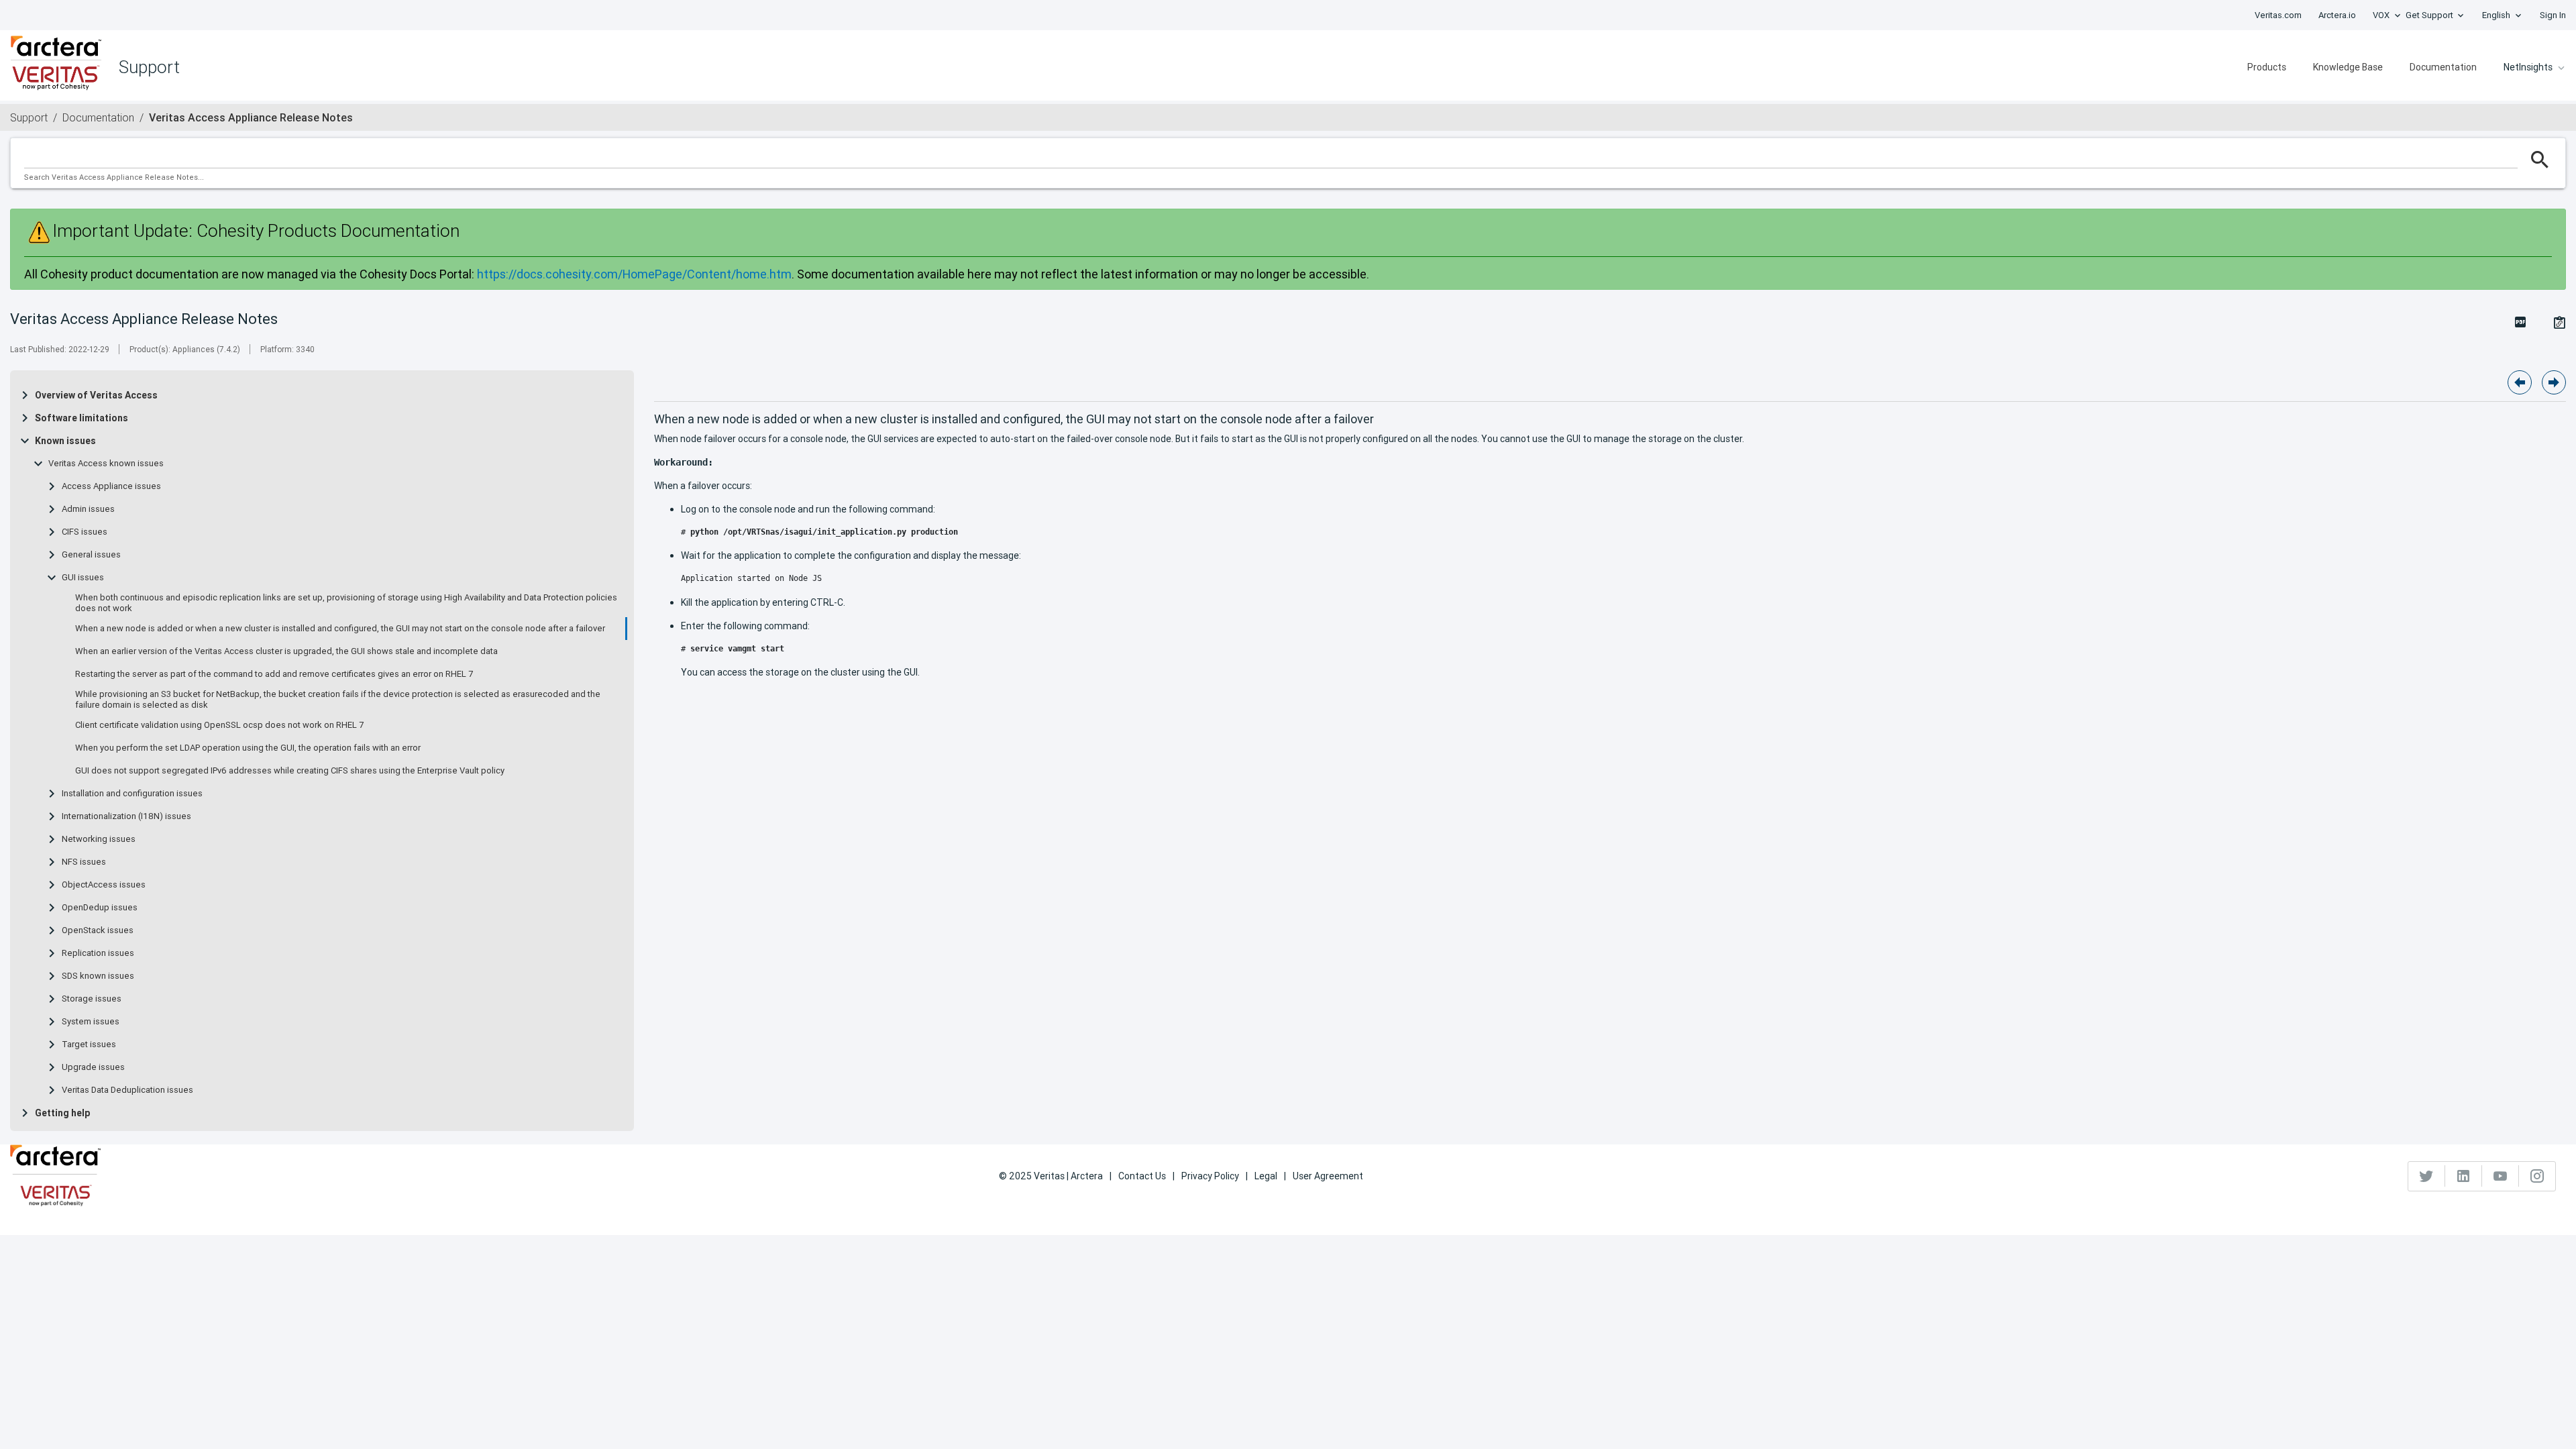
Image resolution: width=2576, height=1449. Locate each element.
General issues (91, 555)
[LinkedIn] (2464, 1176)
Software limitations (82, 418)
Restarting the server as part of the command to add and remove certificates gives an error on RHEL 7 (274, 674)
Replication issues (98, 953)
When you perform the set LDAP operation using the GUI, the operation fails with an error (248, 748)
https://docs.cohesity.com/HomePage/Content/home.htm (634, 274)
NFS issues (84, 862)
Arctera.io (2337, 15)
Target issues (89, 1044)
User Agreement (1328, 1176)
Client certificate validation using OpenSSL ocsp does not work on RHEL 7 (219, 725)
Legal (1266, 1176)
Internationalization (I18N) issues (126, 816)
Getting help (62, 1113)
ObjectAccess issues (104, 885)
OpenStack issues (98, 930)
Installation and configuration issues (132, 794)
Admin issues (88, 509)
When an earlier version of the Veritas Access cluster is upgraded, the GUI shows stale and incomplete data (286, 651)
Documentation (2443, 67)
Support (29, 117)
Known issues (65, 441)
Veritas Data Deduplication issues (127, 1090)
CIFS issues (85, 532)
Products (2267, 67)
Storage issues (92, 999)
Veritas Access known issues (106, 464)
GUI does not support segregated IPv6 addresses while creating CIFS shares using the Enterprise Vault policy (290, 771)
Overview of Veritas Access (96, 395)
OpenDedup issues (100, 908)
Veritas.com (2278, 15)
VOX (2381, 15)
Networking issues (99, 839)
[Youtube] (2501, 1176)
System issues (91, 1022)
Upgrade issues (93, 1067)
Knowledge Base (2348, 67)
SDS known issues (98, 976)
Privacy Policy (1210, 1176)
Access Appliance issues (111, 486)
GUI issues (83, 578)
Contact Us (1142, 1176)
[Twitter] (2427, 1176)
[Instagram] (2537, 1176)
